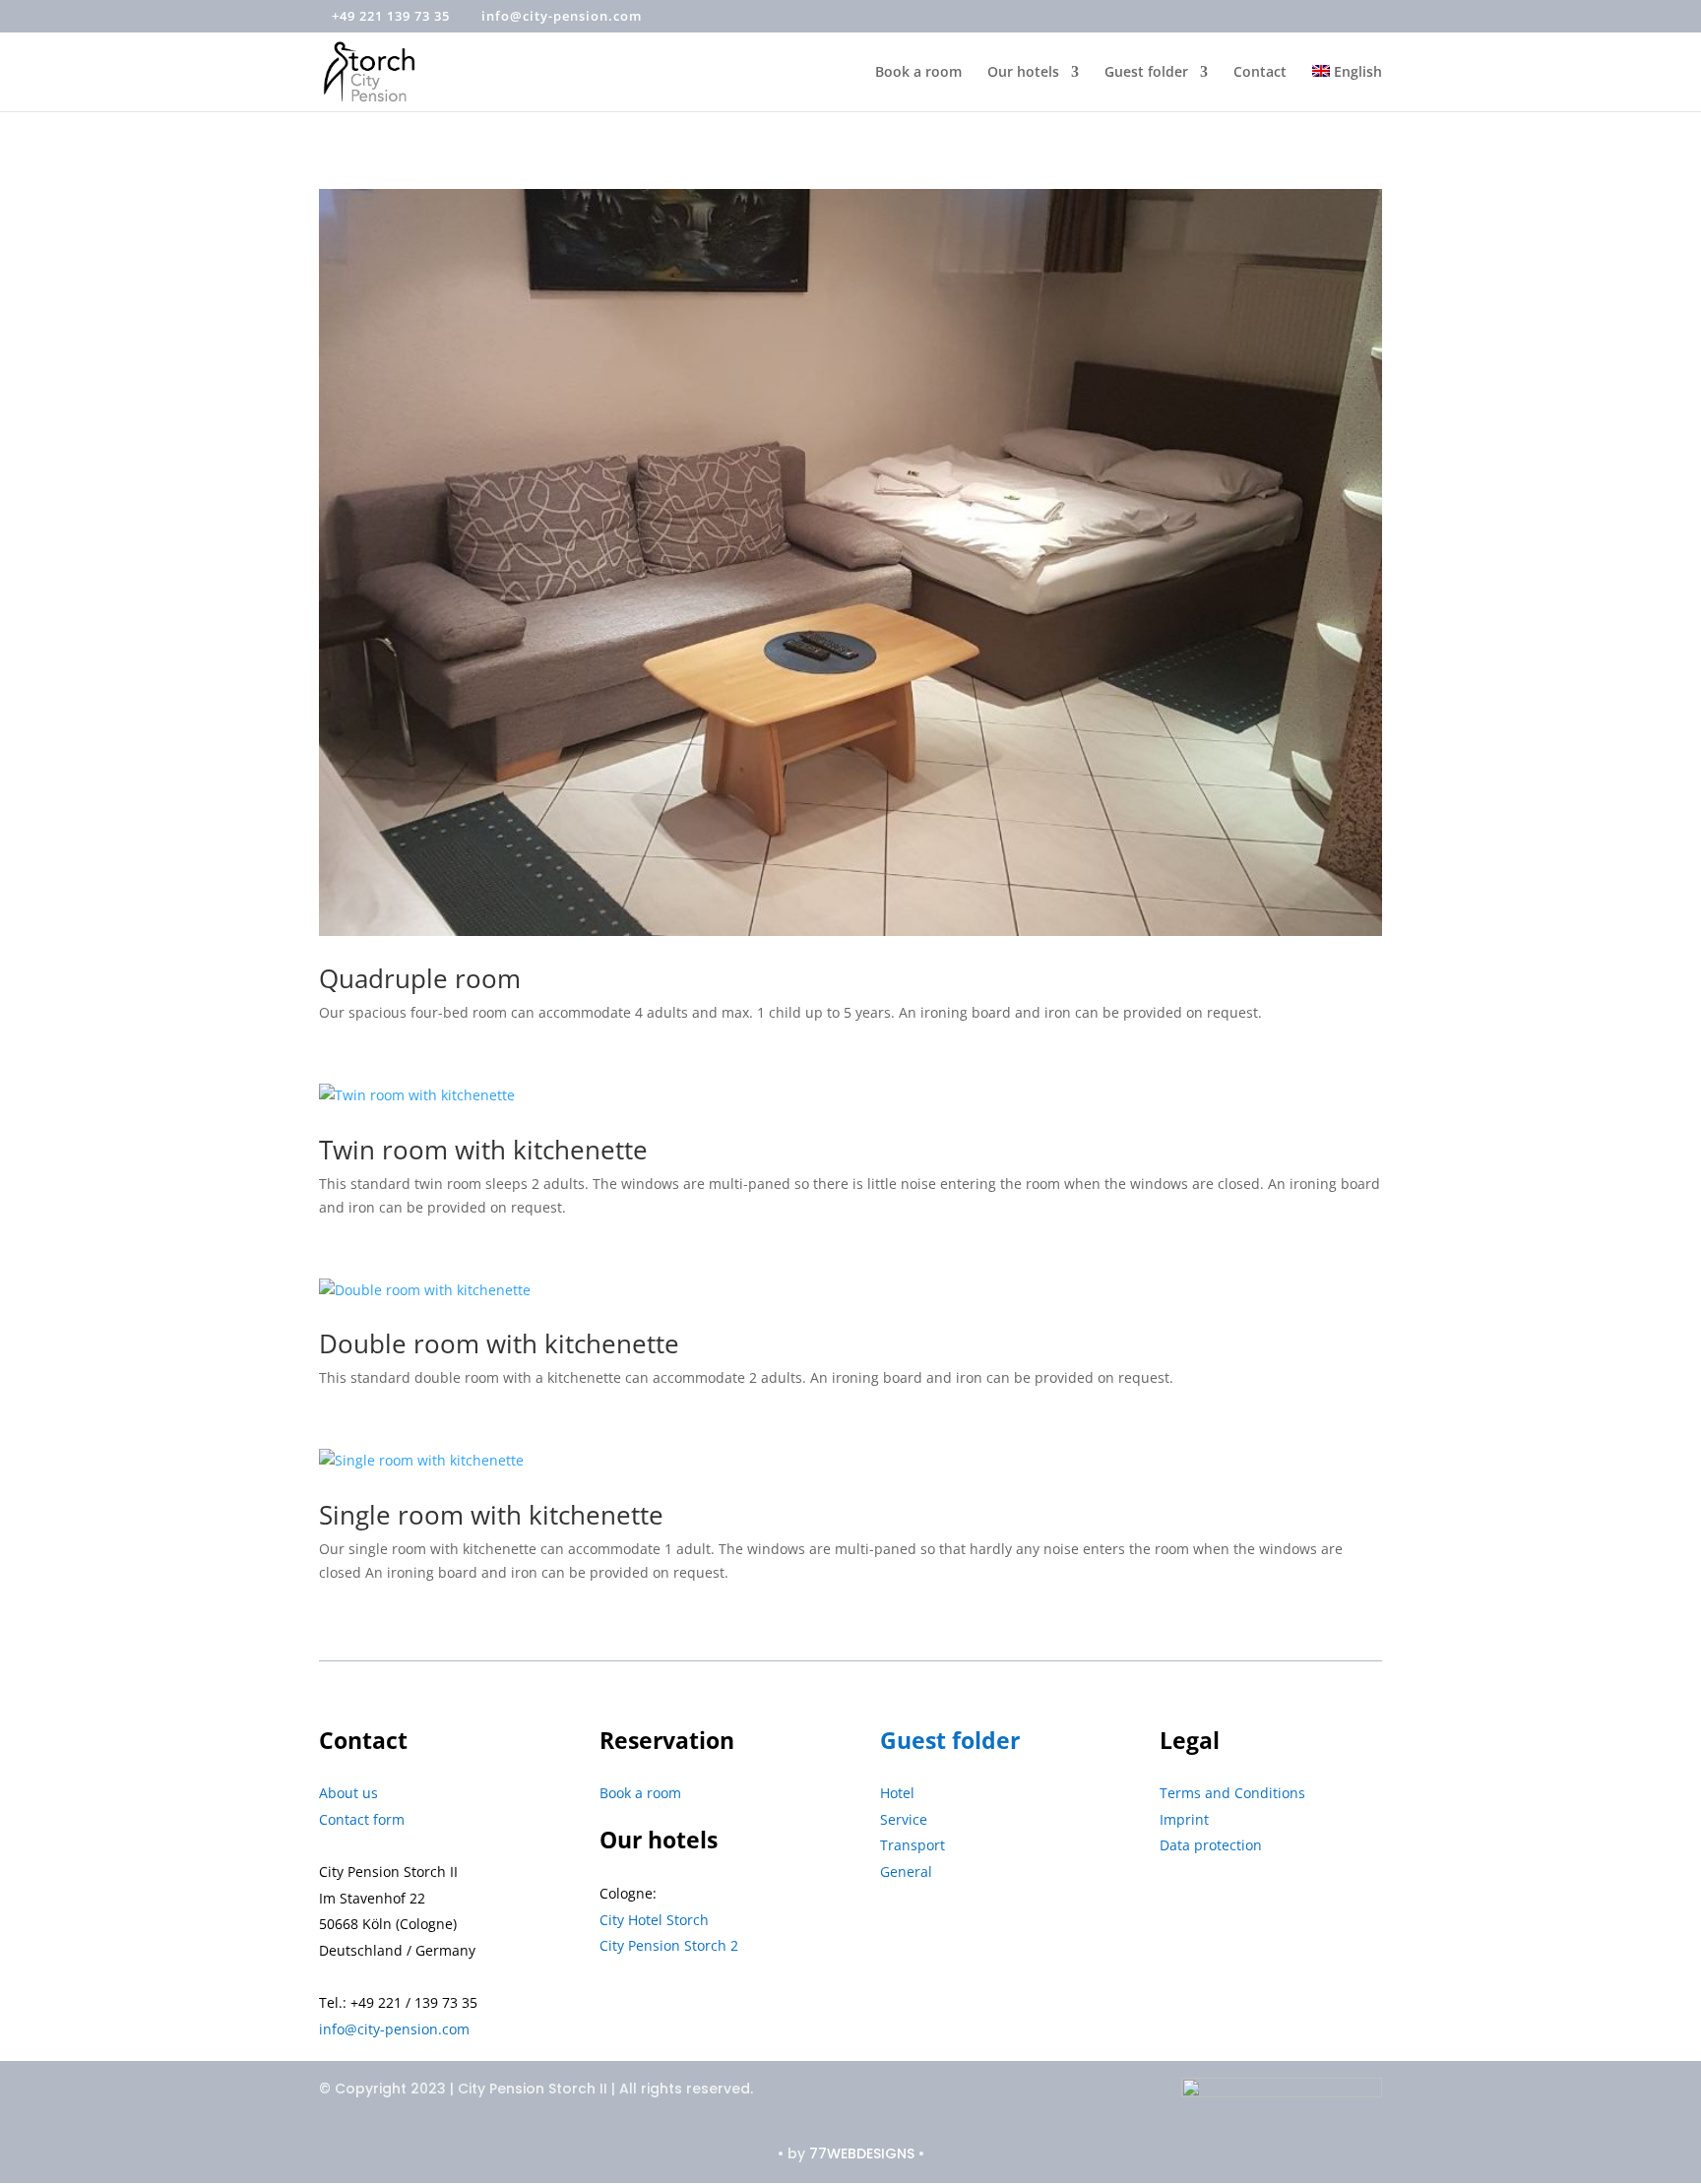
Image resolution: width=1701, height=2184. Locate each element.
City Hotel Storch (654, 1920)
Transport (913, 1845)
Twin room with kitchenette (483, 1150)
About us (348, 1793)
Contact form (362, 1819)
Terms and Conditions (1232, 1793)
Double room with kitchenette (499, 1343)
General (906, 1872)
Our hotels (1023, 73)
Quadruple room (420, 978)
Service (904, 1819)
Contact (1260, 73)
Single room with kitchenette (491, 1515)
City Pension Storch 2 (669, 1945)
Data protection (1211, 1845)
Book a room (918, 73)
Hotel (897, 1793)
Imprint (1184, 1819)
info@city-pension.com (394, 2029)
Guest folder (1146, 73)
